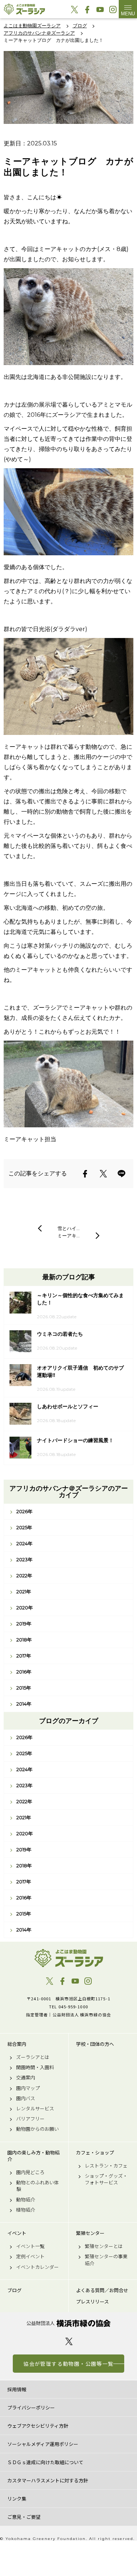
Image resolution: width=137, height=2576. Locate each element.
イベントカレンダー (37, 2267)
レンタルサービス (35, 2109)
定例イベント (30, 2256)
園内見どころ (30, 2172)
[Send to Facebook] (85, 1174)
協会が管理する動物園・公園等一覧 (68, 2364)
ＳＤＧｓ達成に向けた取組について (45, 2462)
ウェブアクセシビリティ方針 (38, 2426)
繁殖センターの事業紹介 (106, 2260)
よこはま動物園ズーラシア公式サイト (24, 9)
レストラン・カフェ (106, 2166)
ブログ (14, 2290)
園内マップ (28, 2088)
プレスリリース (92, 2302)
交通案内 (26, 2078)
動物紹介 (26, 2200)
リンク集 (17, 2499)
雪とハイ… (68, 1228)
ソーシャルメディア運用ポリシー (43, 2444)
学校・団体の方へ (95, 2044)
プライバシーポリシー (31, 2407)
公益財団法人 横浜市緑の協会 (68, 2323)
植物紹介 (26, 2210)
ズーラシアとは (33, 2057)
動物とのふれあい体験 (37, 2186)
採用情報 (17, 2389)
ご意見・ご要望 (24, 2517)
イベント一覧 (30, 2246)
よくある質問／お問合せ (102, 2290)
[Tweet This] (103, 1174)
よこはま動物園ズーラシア (68, 1958)
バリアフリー (30, 2119)
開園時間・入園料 (35, 2067)
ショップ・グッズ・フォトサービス (106, 2179)
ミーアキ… (68, 1236)
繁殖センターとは (104, 2246)
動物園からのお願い (37, 2129)
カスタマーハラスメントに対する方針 (48, 2480)
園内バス (26, 2098)
